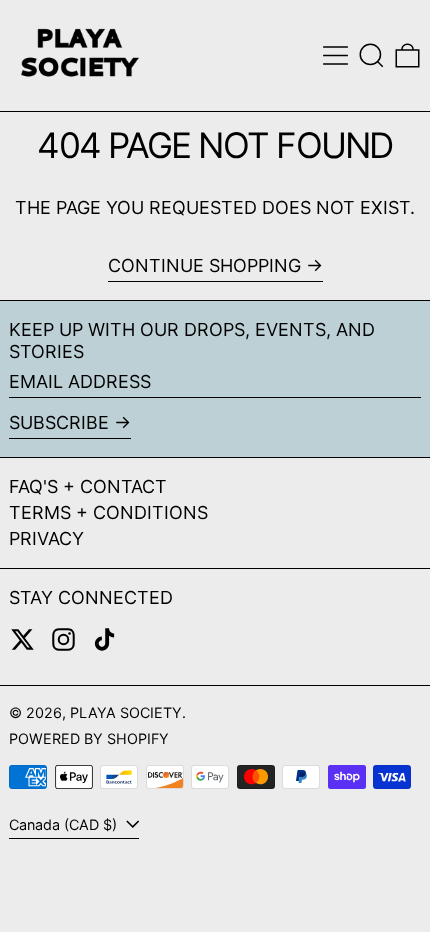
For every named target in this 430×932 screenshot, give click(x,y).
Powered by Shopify (89, 738)
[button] (371, 55)
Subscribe (59, 422)
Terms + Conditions (108, 512)
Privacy (46, 538)
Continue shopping (204, 265)
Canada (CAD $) (65, 824)
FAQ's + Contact (88, 486)
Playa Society (126, 712)
